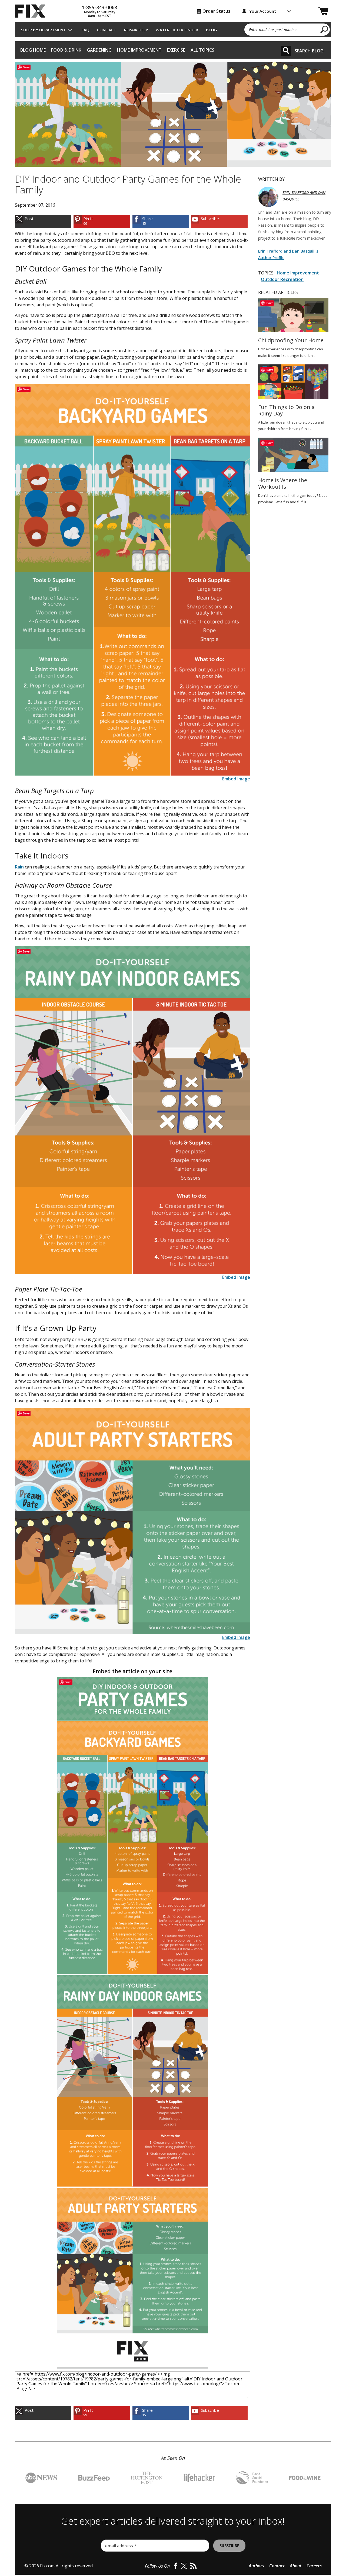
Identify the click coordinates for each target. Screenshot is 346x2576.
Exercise (176, 50)
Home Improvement (139, 50)
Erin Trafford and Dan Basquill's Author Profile (288, 254)
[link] (43, 222)
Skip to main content (173, 34)
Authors (256, 2566)
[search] (325, 29)
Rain (19, 867)
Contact (107, 30)
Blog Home (33, 50)
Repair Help (136, 30)
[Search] (286, 51)
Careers (314, 2566)
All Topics (202, 50)
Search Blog (309, 51)
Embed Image (236, 779)
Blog (212, 30)
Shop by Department (44, 30)
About (296, 2566)
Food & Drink (66, 50)
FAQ (85, 30)
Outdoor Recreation (282, 279)
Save (26, 67)
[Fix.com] (32, 11)
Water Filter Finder (177, 30)
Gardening (99, 50)
